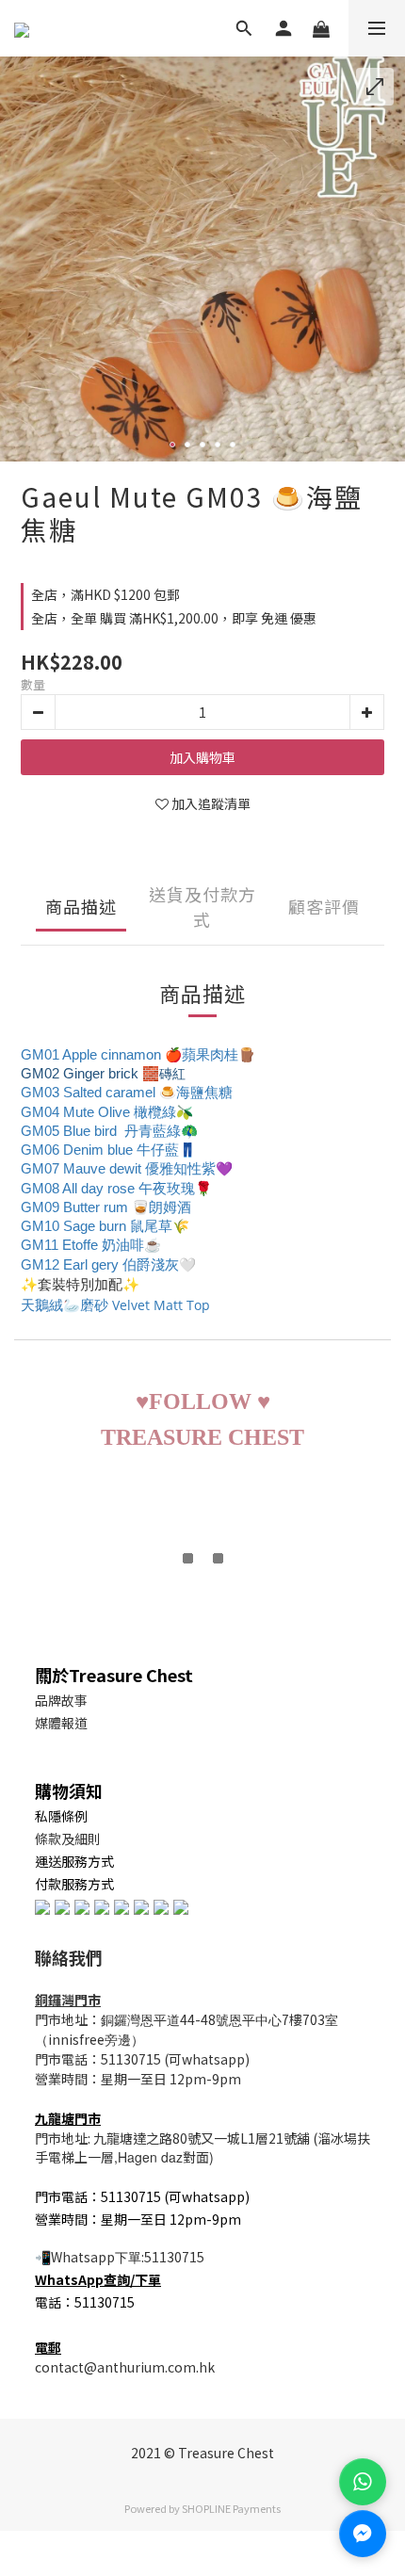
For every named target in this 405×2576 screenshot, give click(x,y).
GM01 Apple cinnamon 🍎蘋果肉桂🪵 (138, 1055)
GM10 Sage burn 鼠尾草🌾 (105, 1226)
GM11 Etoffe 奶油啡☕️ (91, 1245)
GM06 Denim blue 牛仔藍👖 (108, 1150)
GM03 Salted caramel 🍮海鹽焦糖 (127, 1093)
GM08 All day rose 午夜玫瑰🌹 (116, 1189)
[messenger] (363, 2534)
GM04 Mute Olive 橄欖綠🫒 (107, 1112)
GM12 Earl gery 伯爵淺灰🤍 (108, 1265)
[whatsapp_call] (363, 2482)
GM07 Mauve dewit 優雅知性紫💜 (127, 1169)
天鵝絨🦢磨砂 (65, 1305)
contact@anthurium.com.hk (125, 2367)
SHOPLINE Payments (231, 2508)
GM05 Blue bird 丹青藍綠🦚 (109, 1131)
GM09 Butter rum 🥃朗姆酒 (106, 1207)
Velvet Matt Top (161, 1305)
